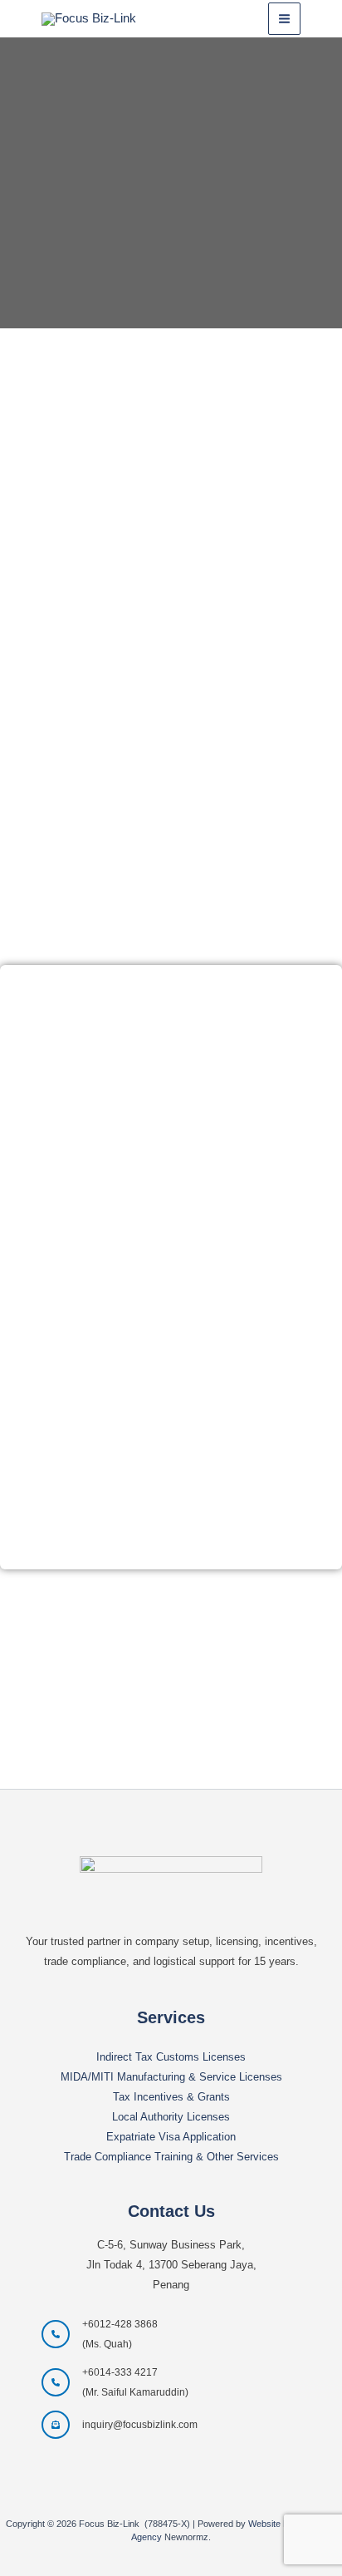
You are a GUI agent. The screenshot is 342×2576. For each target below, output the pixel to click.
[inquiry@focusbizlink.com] (120, 2425)
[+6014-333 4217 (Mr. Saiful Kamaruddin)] (115, 2382)
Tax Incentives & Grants (171, 2097)
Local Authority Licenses (171, 2117)
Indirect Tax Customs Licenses (171, 2057)
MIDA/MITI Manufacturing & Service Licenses (171, 2077)
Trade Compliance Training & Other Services (171, 2157)
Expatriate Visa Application (171, 2137)
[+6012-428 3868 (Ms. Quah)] (100, 2334)
